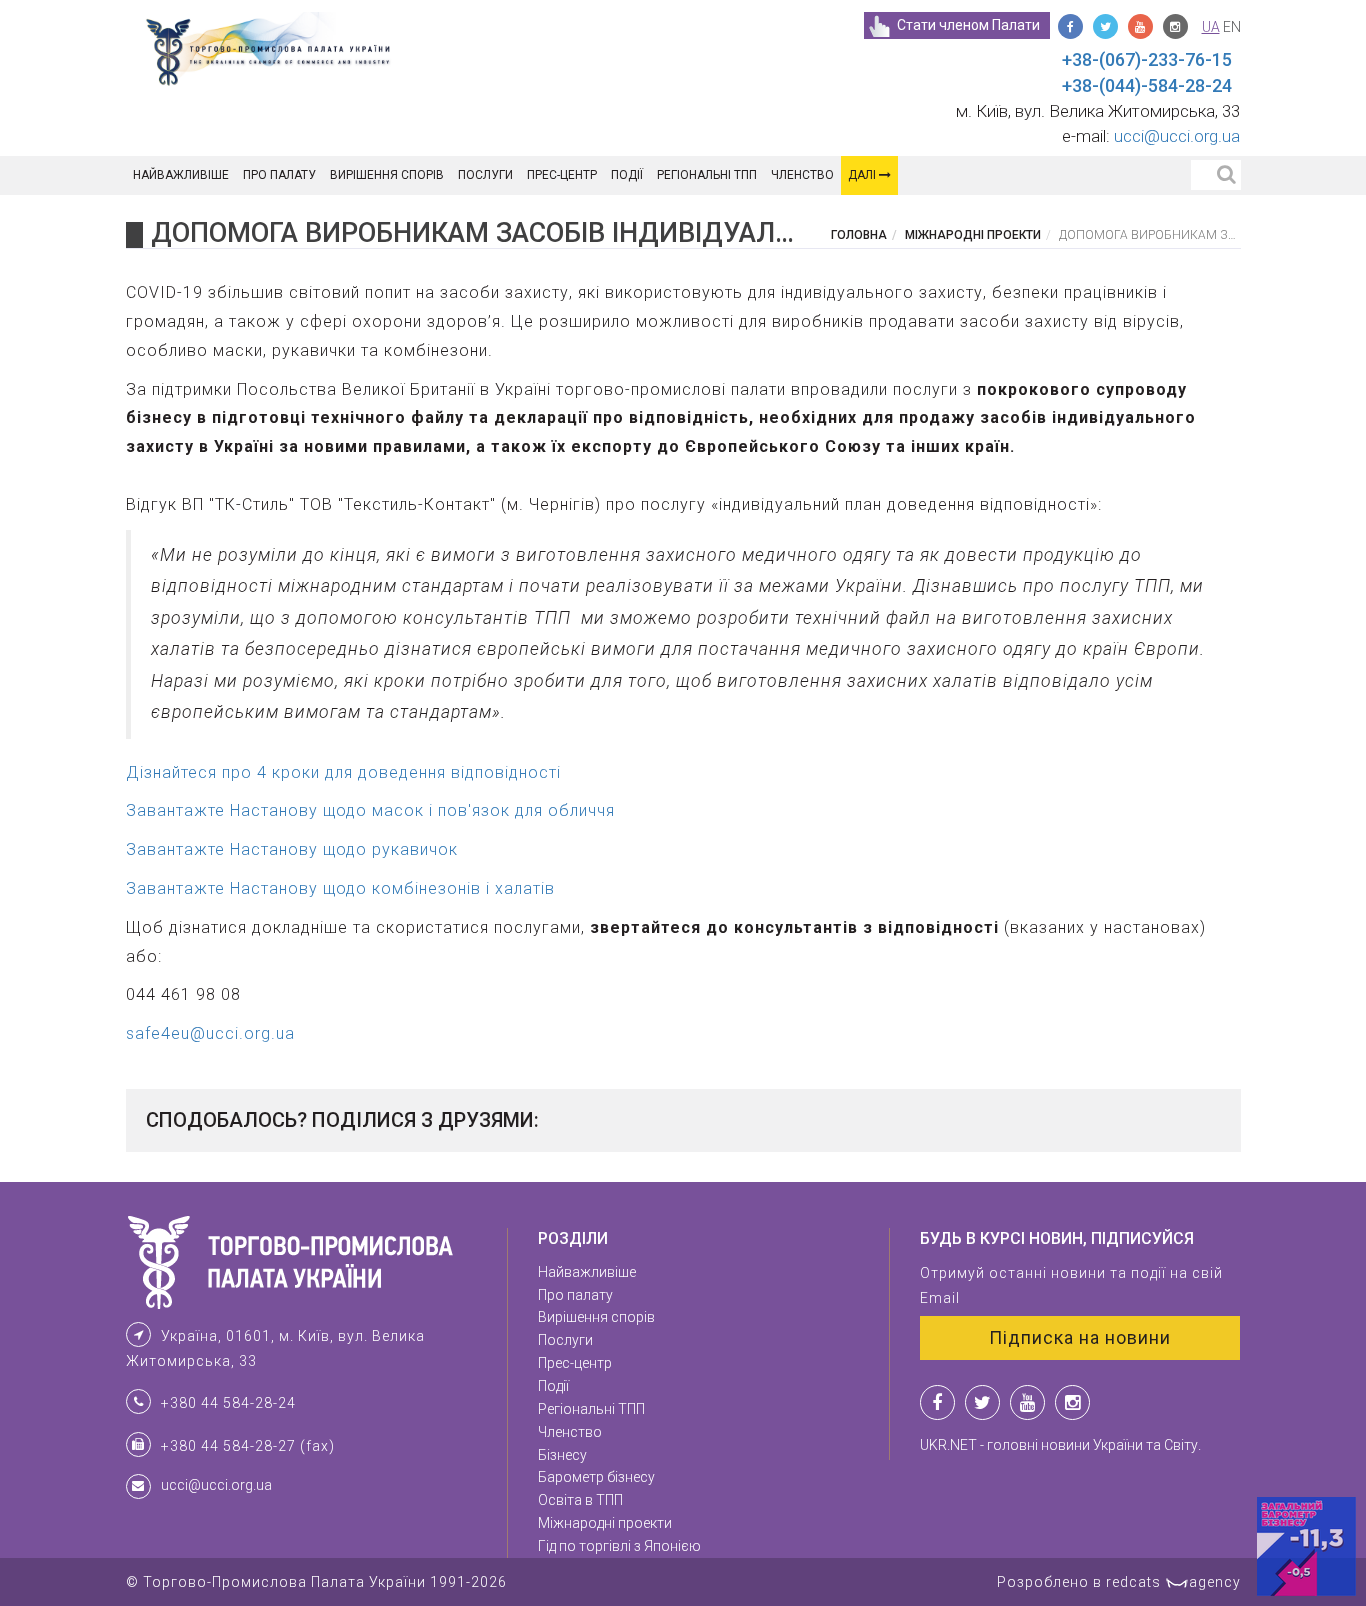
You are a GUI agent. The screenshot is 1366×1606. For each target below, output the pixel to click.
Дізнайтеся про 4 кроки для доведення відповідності (343, 772)
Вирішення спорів (387, 175)
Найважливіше (181, 175)
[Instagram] (1175, 26)
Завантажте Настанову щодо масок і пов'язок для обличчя (370, 810)
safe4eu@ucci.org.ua (210, 1033)
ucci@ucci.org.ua (1177, 136)
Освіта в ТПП (580, 1500)
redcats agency (1173, 1582)
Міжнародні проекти (973, 235)
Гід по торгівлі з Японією (619, 1546)
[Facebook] (1070, 26)
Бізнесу (562, 1455)
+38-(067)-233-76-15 (1147, 59)
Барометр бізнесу (596, 1477)
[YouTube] (1140, 26)
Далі (863, 175)
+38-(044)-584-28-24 (1147, 85)
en (1232, 27)
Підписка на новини (1080, 1337)
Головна (859, 235)
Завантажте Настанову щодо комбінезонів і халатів (340, 888)
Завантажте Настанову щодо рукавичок (292, 849)
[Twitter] (1105, 26)
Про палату (279, 175)
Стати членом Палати (968, 25)
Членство (802, 175)
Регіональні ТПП (707, 175)
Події (627, 175)
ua (1211, 27)
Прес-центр (562, 175)
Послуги (485, 175)
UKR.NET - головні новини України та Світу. (1060, 1445)
